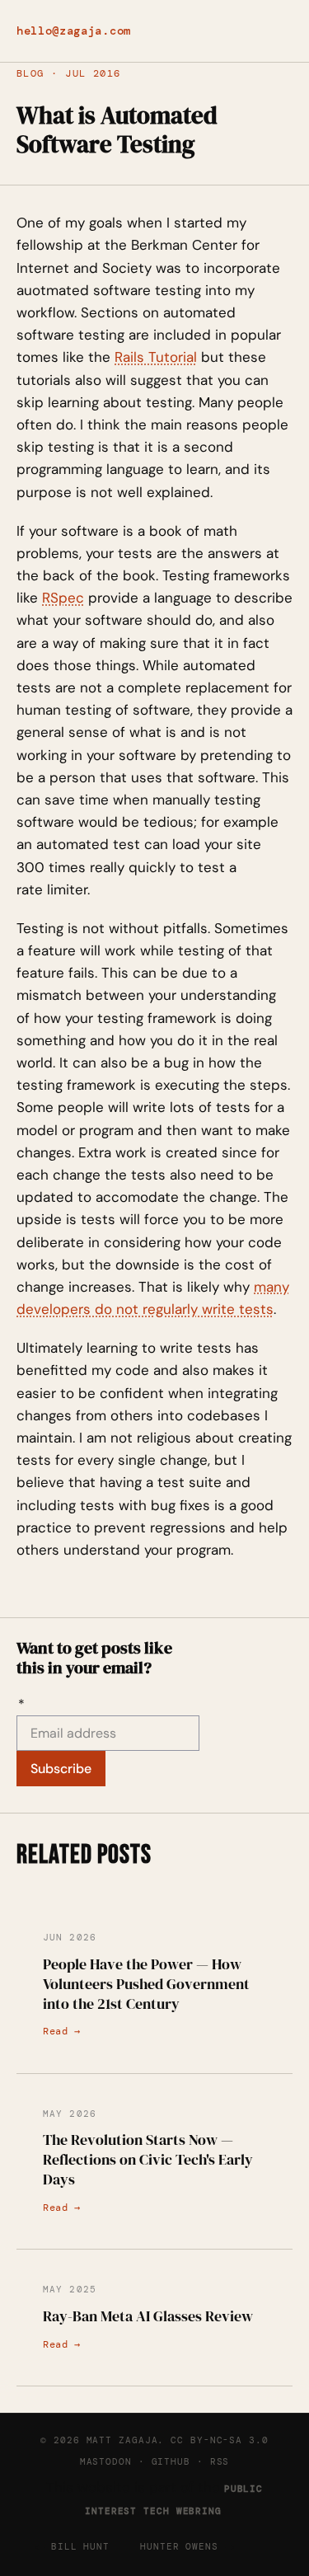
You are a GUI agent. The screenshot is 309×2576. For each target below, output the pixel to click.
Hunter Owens (179, 2546)
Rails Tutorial (156, 357)
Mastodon (106, 2461)
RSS (220, 2461)
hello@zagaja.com (74, 31)
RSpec (63, 598)
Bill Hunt (80, 2546)
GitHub (171, 2461)
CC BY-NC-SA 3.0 (219, 2440)
